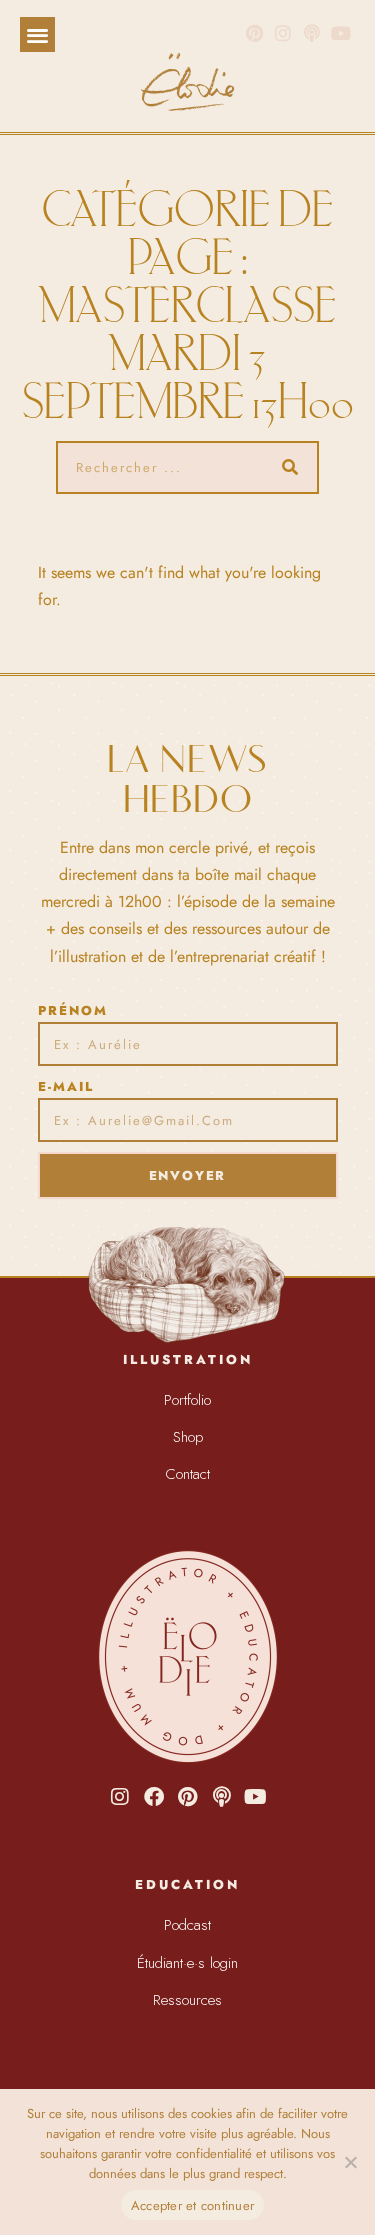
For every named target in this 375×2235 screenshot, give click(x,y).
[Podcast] (222, 1797)
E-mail (66, 1086)
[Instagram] (283, 33)
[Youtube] (256, 1797)
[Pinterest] (254, 33)
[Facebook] (154, 1797)
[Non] (350, 2162)
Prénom (73, 1010)
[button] (37, 34)
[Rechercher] (290, 467)
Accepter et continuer (192, 2205)
